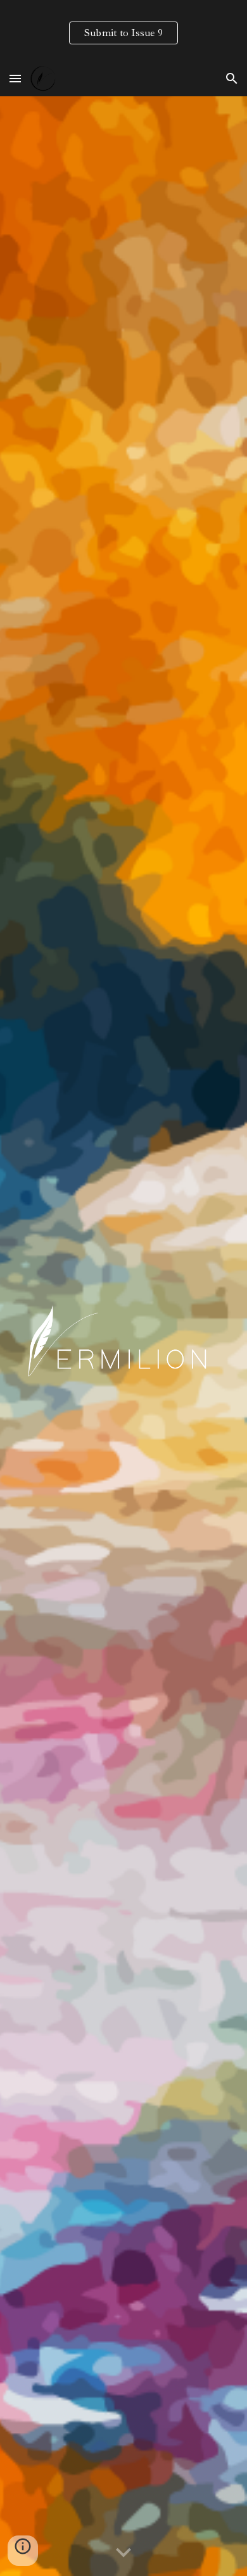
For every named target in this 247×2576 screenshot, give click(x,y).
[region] (123, 30)
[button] (15, 78)
